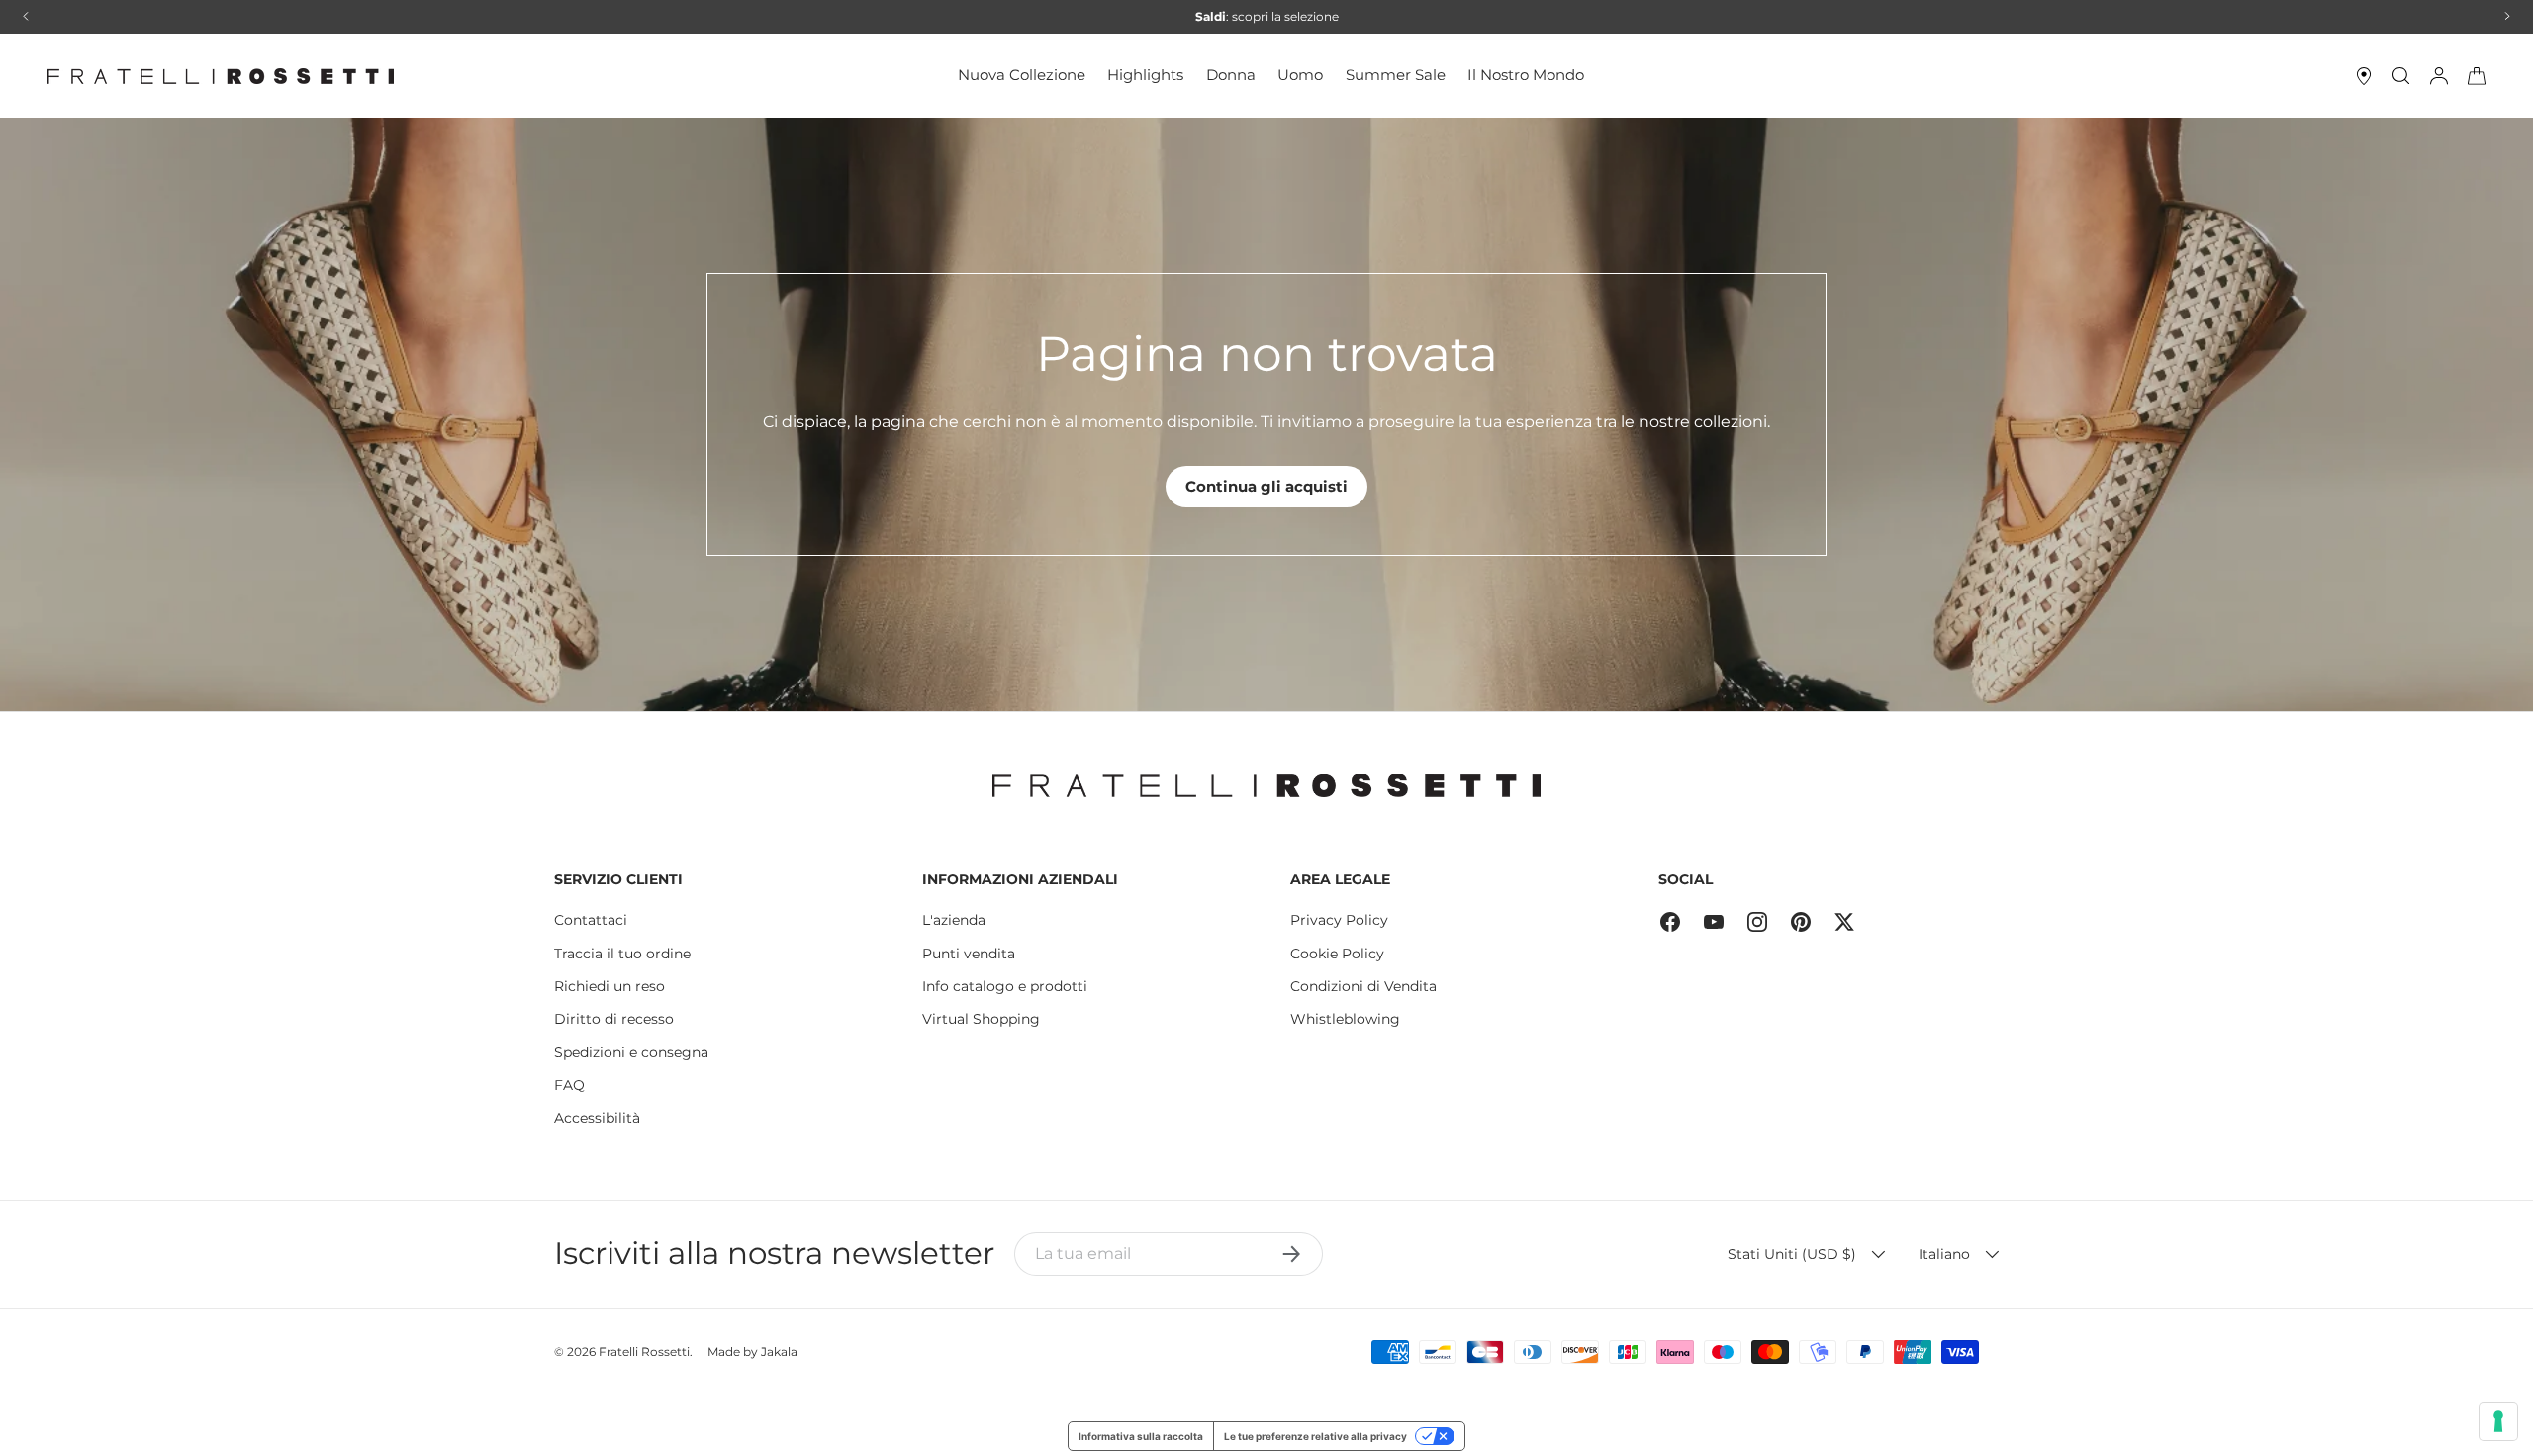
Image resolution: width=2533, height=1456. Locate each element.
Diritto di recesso (614, 1019)
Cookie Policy (1337, 954)
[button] (2477, 76)
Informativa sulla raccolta (1141, 1436)
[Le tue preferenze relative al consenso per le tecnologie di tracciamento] (2498, 1421)
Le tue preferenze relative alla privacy (1315, 1436)
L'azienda (954, 920)
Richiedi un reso (610, 986)
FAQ (569, 1085)
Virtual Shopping (981, 1019)
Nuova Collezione (1022, 75)
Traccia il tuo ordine (622, 954)
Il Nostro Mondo (1526, 75)
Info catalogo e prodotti (1005, 986)
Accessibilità (597, 1118)
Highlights (1145, 75)
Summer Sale (1396, 75)
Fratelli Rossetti (644, 1352)
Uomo (1300, 75)
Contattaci (591, 920)
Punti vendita (969, 954)
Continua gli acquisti (1266, 486)
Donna (1231, 75)
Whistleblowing (1345, 1019)
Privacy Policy (1339, 920)
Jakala (779, 1352)
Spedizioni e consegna (631, 1052)
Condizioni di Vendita (1363, 986)
